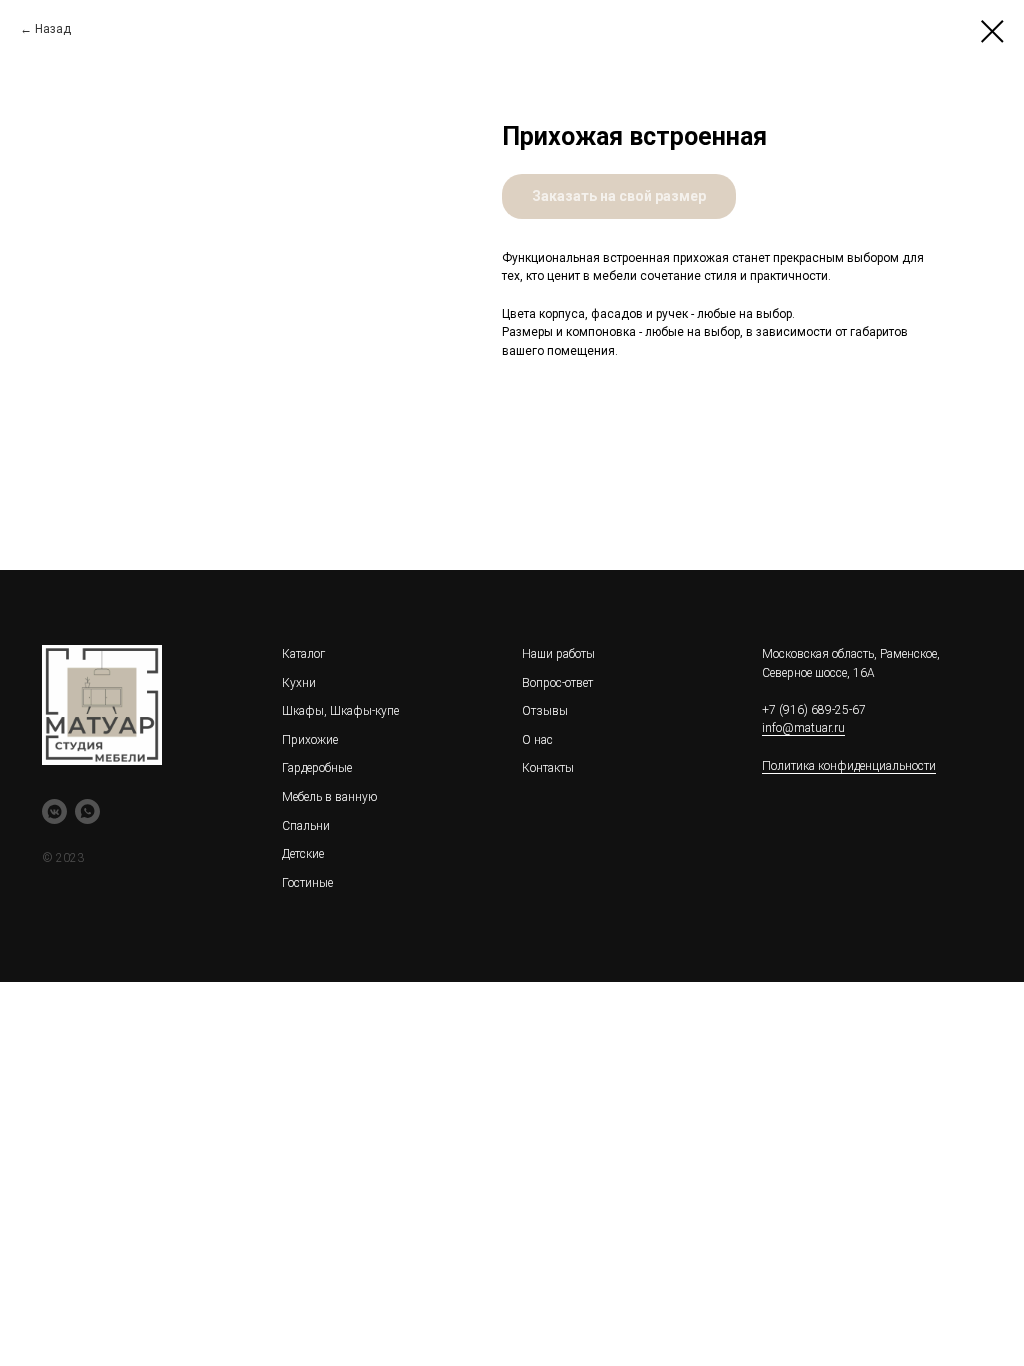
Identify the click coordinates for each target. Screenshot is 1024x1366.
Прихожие (310, 740)
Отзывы (545, 711)
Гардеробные (317, 768)
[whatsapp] (87, 811)
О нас (537, 740)
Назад (53, 29)
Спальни (306, 826)
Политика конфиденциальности (849, 766)
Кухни (299, 683)
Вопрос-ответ (557, 683)
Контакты (548, 768)
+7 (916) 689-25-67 (814, 710)
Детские (303, 854)
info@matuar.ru (803, 728)
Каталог (303, 654)
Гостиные (307, 883)
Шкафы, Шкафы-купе (340, 711)
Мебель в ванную (329, 797)
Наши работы (558, 654)
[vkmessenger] (54, 811)
